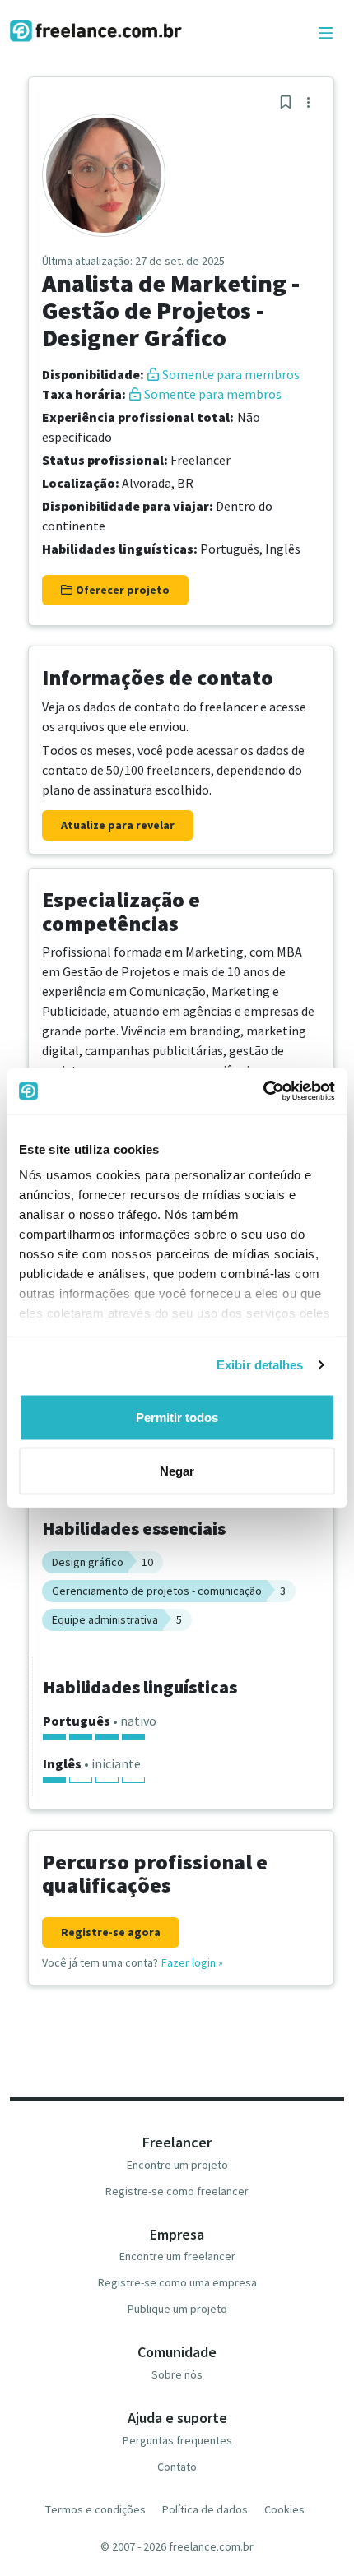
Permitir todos (177, 1417)
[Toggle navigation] (326, 34)
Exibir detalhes (260, 1365)
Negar (177, 1471)
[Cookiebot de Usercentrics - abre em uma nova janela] (263, 1091)
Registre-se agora (111, 1932)
